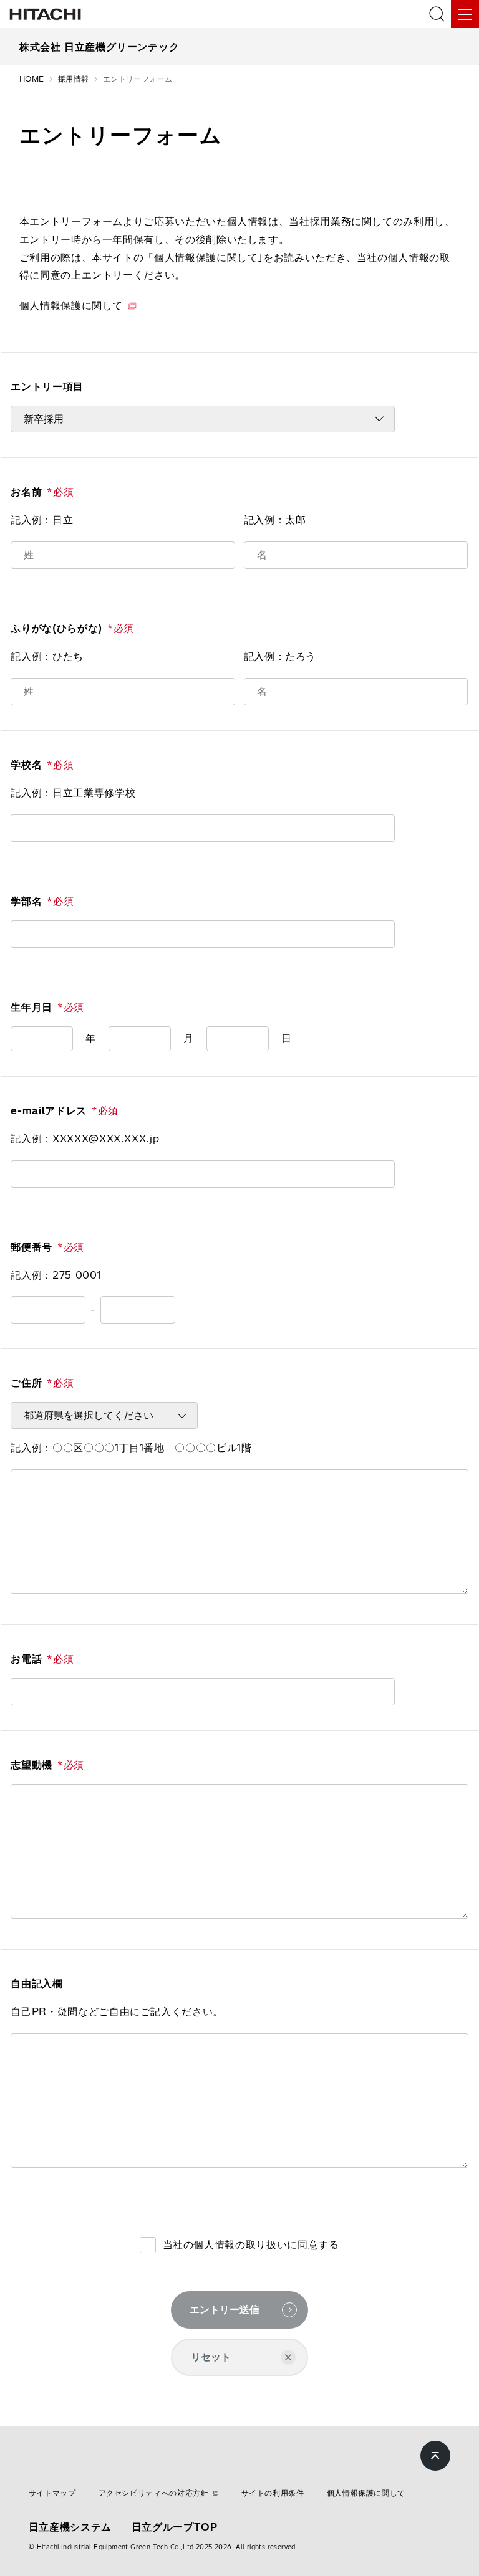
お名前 (42, 492)
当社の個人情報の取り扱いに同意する (251, 2244)
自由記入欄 (36, 1983)
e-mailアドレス (64, 1110)
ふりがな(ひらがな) (72, 628)
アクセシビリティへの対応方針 (154, 2493)
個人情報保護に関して (71, 305)
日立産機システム (70, 2527)
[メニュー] (465, 14)
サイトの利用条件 (273, 2493)
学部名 (42, 901)
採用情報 (74, 79)
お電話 (42, 1659)
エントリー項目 (47, 386)
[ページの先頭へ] (435, 2456)
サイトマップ (52, 2493)
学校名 (42, 765)
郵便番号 (47, 1247)
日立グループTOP (175, 2527)
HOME (32, 79)
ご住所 (42, 1383)
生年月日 (47, 1007)
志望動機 (47, 1765)
